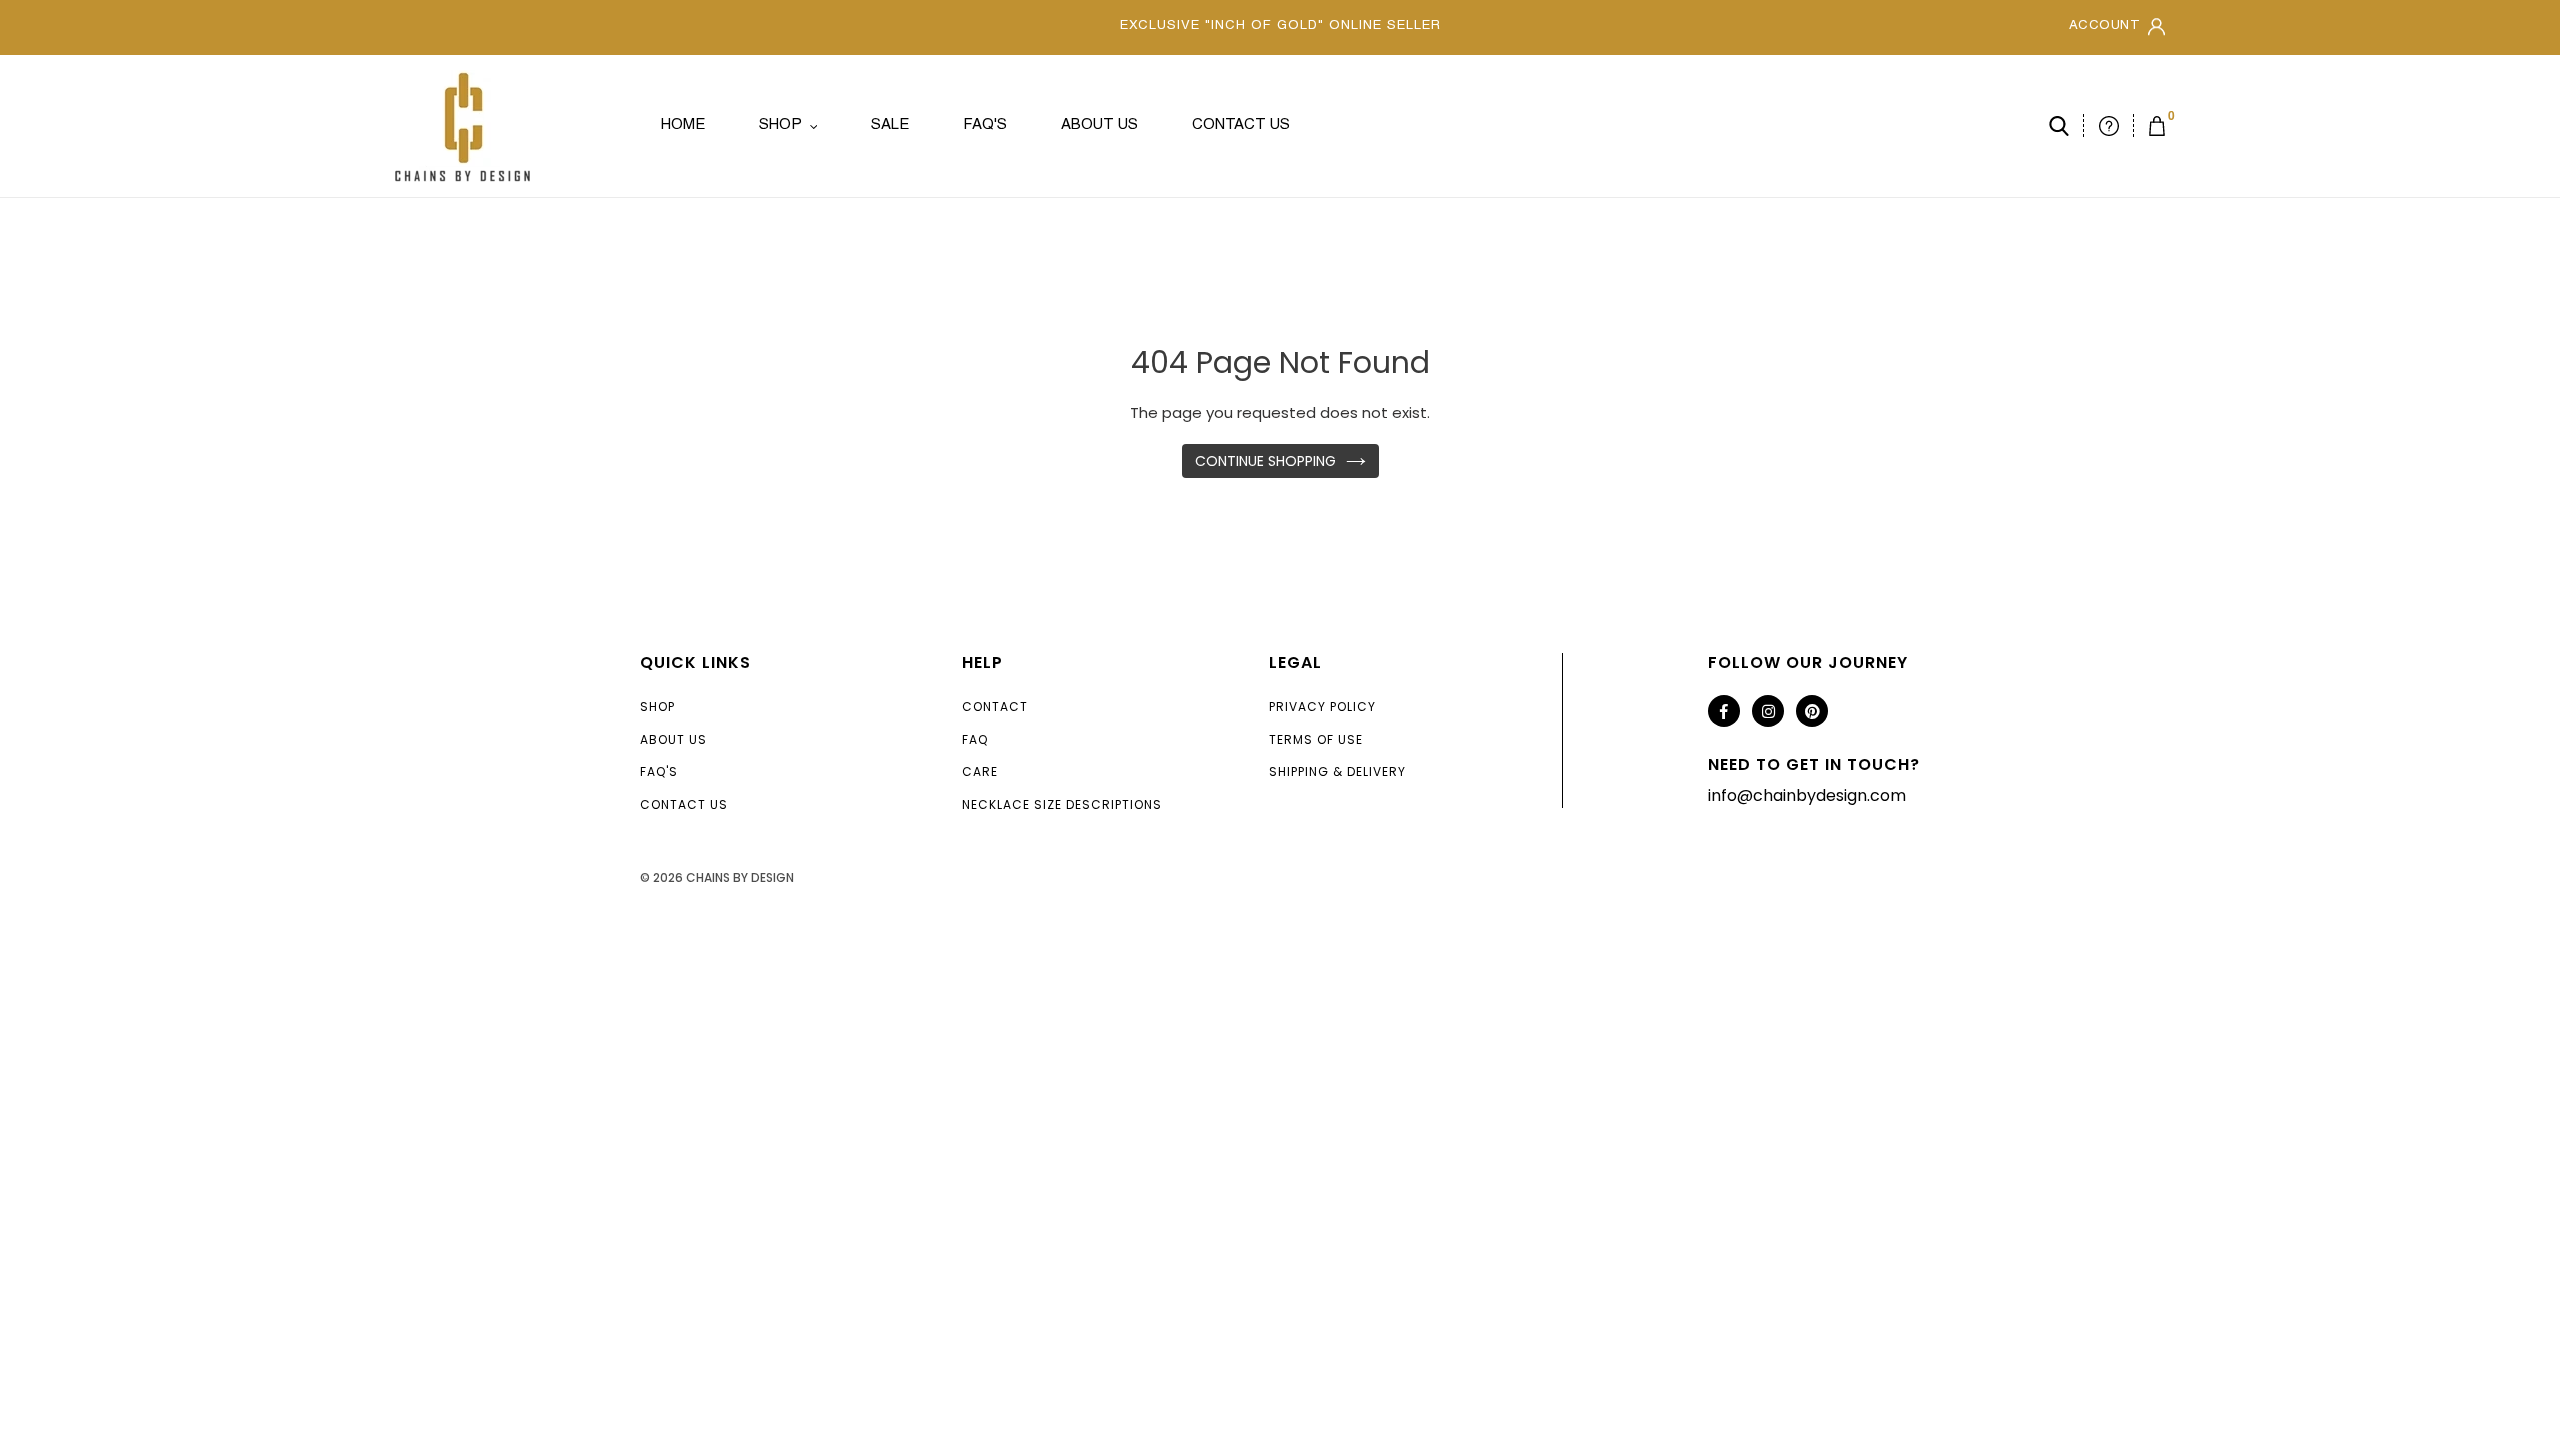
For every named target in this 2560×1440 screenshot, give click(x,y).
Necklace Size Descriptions (1062, 804)
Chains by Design (740, 877)
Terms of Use (1316, 739)
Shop (657, 706)
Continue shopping (1265, 461)
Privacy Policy (1322, 706)
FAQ (975, 739)
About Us (673, 739)
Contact (995, 706)
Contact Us (684, 804)
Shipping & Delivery (1337, 771)
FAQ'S (659, 771)
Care (980, 771)
